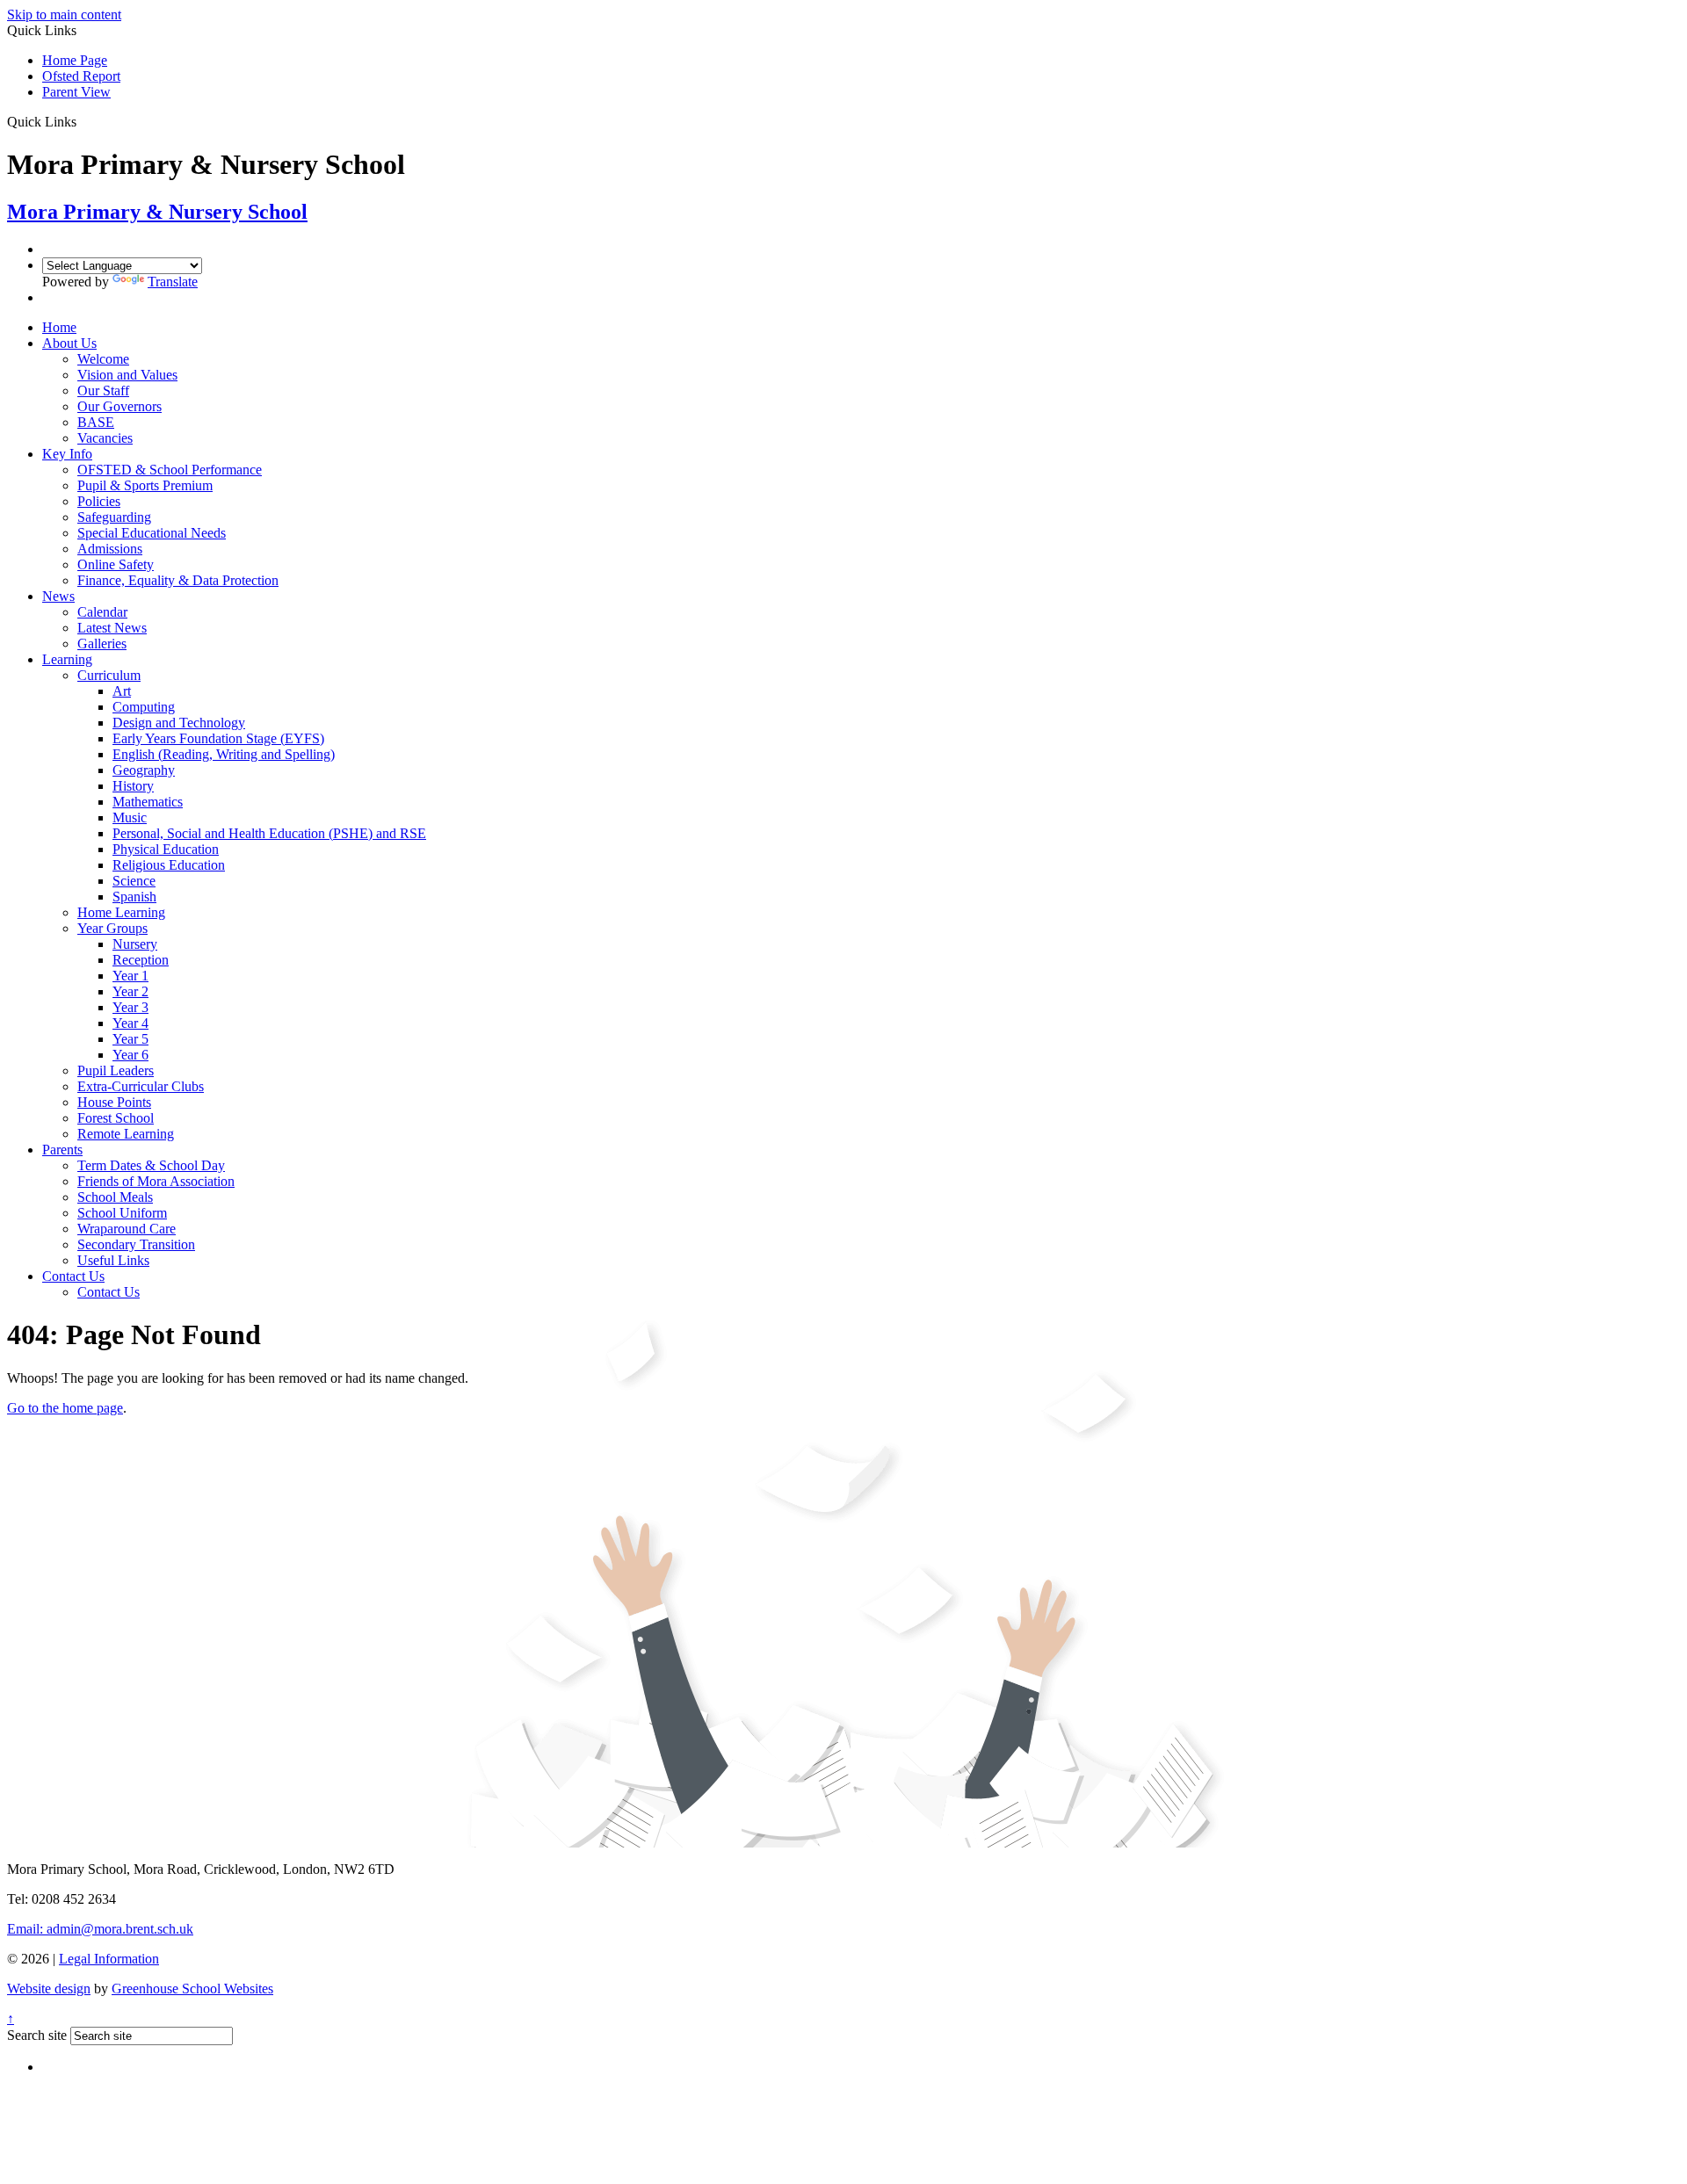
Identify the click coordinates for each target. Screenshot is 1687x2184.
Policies (99, 501)
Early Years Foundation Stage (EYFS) (218, 738)
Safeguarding (114, 517)
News (58, 596)
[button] (83, 121)
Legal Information (109, 1959)
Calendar (102, 612)
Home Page (75, 60)
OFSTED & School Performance (170, 470)
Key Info (67, 454)
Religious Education (169, 865)
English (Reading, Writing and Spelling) (224, 754)
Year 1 (130, 976)
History (133, 786)
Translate (173, 282)
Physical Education (166, 849)
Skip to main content (64, 14)
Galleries (102, 644)
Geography (144, 770)
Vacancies (105, 438)
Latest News (112, 628)
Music (130, 817)
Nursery (135, 944)
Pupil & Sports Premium (145, 485)
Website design (49, 1989)
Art (122, 691)
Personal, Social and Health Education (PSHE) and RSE (269, 833)
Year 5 (130, 1039)
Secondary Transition (136, 1244)
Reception (141, 960)
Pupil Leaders (116, 1070)
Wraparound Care (127, 1229)
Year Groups (112, 928)
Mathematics (148, 802)
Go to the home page (65, 1408)
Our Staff (103, 391)
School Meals (115, 1197)
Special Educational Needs (152, 533)
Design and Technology (179, 723)
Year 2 (130, 991)
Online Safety (116, 564)
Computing (144, 707)
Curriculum (109, 675)
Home (59, 327)
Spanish (134, 897)
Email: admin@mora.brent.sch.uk (100, 1929)
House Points (114, 1102)
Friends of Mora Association (156, 1181)
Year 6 (130, 1055)
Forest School (116, 1118)
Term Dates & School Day (151, 1165)
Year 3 (130, 1007)
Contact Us (73, 1276)
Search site (37, 2035)
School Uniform (122, 1213)
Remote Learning (126, 1134)
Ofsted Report (81, 76)
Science (134, 881)
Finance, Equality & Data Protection (178, 580)
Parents (62, 1150)
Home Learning (121, 912)
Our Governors (119, 406)
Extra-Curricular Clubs (141, 1086)
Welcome (103, 359)
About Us (69, 343)
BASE (96, 422)
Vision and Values (127, 375)
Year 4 (130, 1023)
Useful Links (113, 1260)
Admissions (110, 549)
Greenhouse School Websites (192, 1989)
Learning (67, 659)
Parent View (76, 92)
